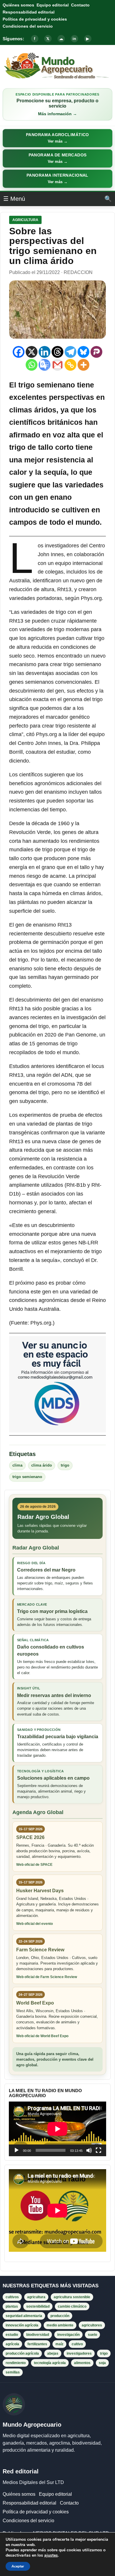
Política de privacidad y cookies (35, 19)
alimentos (82, 2363)
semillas (13, 2372)
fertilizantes (37, 2344)
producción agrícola (22, 2353)
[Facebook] (19, 352)
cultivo (77, 2344)
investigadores (79, 2353)
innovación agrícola (22, 2325)
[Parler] (96, 352)
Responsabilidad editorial (29, 12)
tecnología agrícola (50, 2363)
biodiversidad (38, 2335)
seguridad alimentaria (24, 2316)
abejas (53, 2353)
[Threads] (57, 352)
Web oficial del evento (34, 1924)
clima (17, 1465)
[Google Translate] (45, 365)
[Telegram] (70, 352)
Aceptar (18, 2566)
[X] (32, 352)
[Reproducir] (17, 2150)
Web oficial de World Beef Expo (42, 2036)
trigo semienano (27, 1477)
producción (60, 2316)
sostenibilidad (38, 2306)
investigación (68, 2335)
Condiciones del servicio (28, 26)
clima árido (42, 1465)
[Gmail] (57, 365)
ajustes (51, 2555)
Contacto (80, 5)
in (74, 39)
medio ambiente (60, 2325)
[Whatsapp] (32, 365)
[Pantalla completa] (98, 2150)
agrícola (12, 2344)
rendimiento (16, 2363)
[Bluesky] (83, 352)
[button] (57, 138)
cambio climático (72, 2306)
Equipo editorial (53, 5)
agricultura (36, 2297)
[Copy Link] (70, 365)
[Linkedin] (45, 352)
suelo (92, 2335)
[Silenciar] (89, 2150)
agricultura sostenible (72, 2297)
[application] (57, 2129)
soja (102, 2363)
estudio (12, 2335)
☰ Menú (14, 199)
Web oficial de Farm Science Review (47, 1977)
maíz (59, 2344)
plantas (12, 2306)
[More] (83, 365)
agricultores (92, 2325)
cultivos (12, 2297)
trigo (65, 1465)
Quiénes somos (18, 5)
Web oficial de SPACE (34, 1865)
